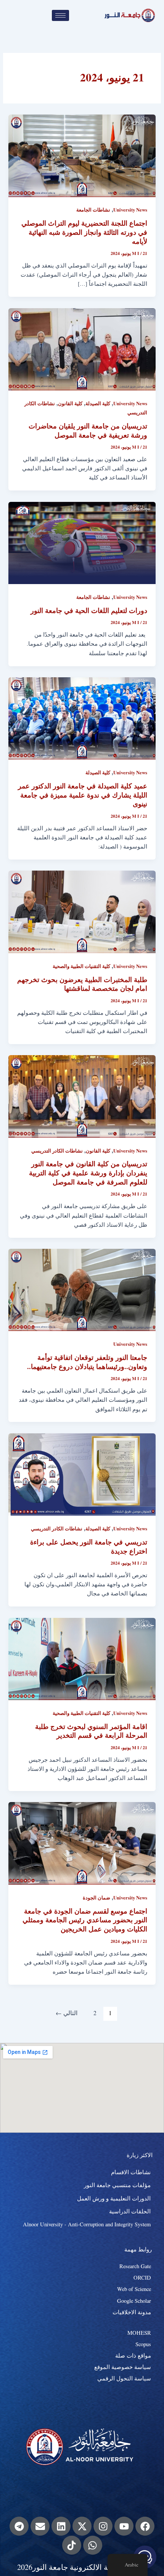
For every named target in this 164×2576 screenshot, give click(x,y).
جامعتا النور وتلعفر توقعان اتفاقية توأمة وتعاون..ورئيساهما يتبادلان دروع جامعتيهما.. (87, 1362)
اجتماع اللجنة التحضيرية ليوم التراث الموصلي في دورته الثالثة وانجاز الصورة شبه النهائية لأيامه (84, 232)
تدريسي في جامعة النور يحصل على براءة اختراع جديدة (89, 1546)
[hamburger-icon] (60, 15)
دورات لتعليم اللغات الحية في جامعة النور (89, 610)
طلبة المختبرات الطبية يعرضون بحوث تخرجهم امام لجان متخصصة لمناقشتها (82, 984)
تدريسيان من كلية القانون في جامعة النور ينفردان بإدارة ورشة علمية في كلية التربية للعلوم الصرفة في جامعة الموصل (88, 1173)
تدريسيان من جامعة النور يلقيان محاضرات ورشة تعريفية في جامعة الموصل (88, 430)
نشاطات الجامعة (93, 210)
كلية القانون (70, 403)
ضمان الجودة (96, 1898)
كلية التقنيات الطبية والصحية (81, 966)
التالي (67, 2013)
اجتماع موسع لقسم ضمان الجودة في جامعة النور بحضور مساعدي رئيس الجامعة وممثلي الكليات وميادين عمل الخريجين (85, 1920)
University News (130, 210)
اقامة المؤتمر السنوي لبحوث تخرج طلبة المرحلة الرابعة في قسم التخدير (91, 1731)
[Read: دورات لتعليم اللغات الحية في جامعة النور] (82, 542)
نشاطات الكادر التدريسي (57, 1151)
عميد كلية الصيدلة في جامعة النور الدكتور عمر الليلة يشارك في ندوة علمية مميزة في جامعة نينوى (83, 795)
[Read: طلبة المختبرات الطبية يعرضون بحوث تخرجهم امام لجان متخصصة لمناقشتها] (82, 911)
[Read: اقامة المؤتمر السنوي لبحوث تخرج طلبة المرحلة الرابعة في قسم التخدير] (82, 1658)
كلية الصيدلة (98, 403)
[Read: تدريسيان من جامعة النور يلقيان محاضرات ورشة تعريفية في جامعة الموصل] (82, 348)
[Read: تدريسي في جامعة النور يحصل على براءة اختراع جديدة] (82, 1473)
